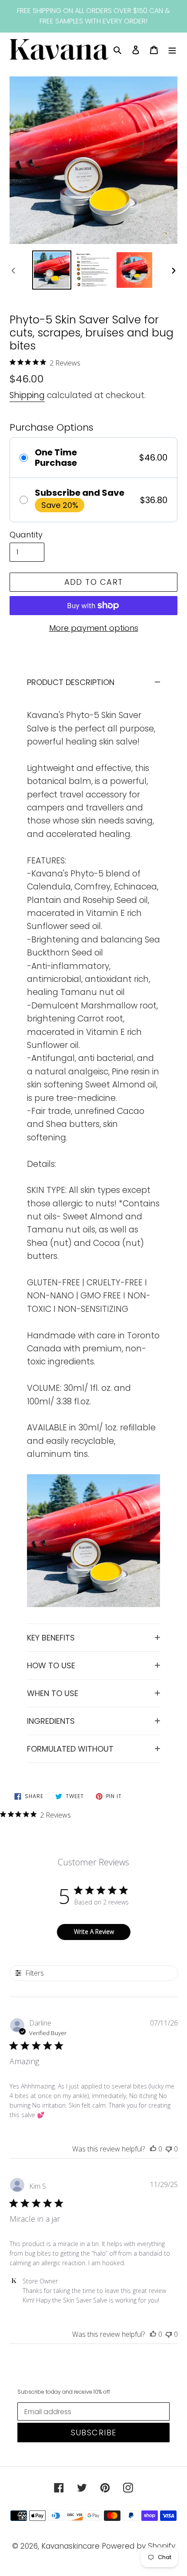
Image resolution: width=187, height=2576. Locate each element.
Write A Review (94, 1932)
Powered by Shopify (139, 2546)
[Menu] (172, 49)
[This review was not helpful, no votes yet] (169, 2149)
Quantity (26, 535)
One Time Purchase (56, 458)
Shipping (27, 395)
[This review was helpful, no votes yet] (153, 2149)
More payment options (94, 628)
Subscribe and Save (80, 493)
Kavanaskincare (70, 2546)
